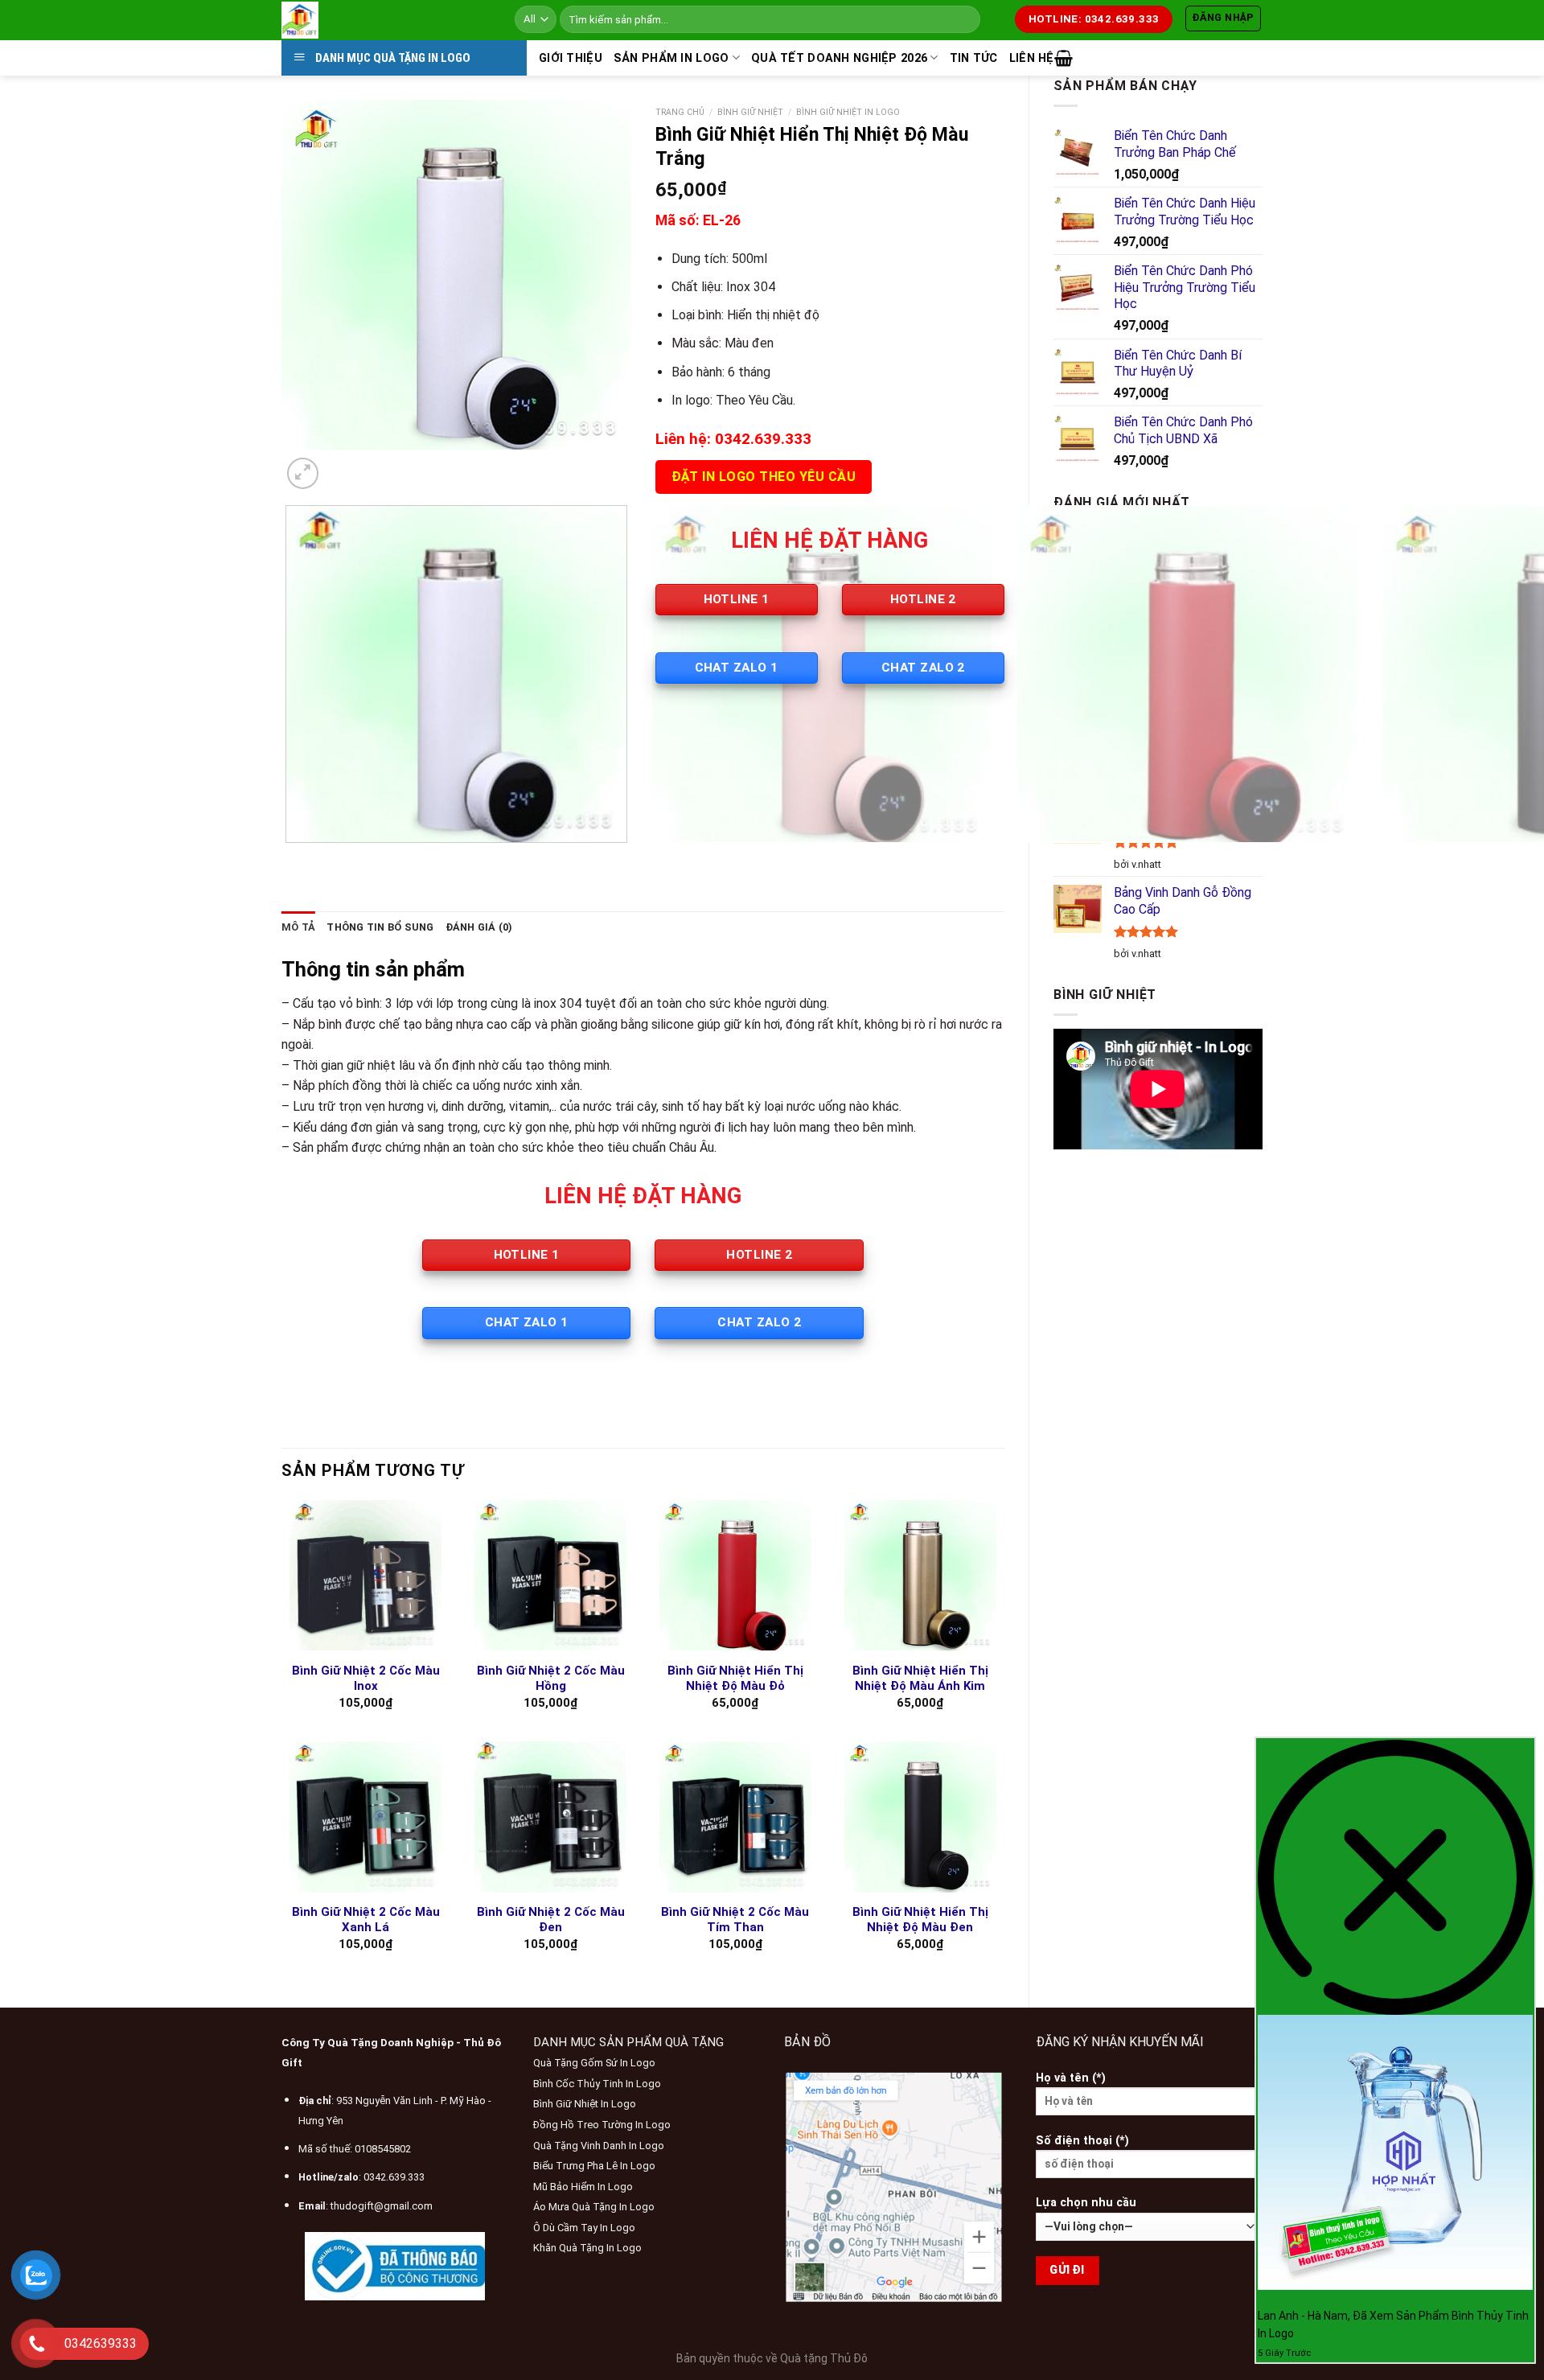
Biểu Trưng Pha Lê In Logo (594, 2166)
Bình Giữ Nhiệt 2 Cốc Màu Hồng (551, 1679)
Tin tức (974, 58)
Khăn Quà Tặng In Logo (587, 2248)
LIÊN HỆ (1032, 58)
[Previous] (289, 859)
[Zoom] (303, 473)
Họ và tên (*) (1071, 2078)
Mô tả (298, 927)
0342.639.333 (394, 2177)
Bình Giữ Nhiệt (750, 112)
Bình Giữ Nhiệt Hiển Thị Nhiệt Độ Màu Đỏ (735, 1679)
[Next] (341, 465)
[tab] (298, 927)
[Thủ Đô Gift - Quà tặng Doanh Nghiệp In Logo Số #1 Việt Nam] (386, 20)
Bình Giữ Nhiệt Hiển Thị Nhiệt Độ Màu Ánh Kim (920, 1679)
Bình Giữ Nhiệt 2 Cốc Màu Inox (366, 1679)
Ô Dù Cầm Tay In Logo (584, 2228)
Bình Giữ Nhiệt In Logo (585, 2104)
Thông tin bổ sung (380, 927)
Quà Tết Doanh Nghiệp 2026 (839, 58)
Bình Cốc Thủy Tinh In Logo (597, 2084)
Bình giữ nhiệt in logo (848, 112)
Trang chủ (680, 112)
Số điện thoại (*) (1082, 2141)
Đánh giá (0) (479, 927)
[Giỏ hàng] (1064, 58)
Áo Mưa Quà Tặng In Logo (594, 2207)
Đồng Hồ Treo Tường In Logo (602, 2125)
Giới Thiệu (571, 58)
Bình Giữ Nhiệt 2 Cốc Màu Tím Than (735, 1920)
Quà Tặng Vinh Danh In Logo (599, 2146)
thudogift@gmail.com (382, 2206)
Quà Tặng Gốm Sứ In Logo (594, 2063)
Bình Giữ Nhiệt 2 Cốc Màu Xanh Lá (366, 1920)
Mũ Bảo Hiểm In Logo (583, 2187)
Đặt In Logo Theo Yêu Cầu (764, 477)
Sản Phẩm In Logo (671, 58)
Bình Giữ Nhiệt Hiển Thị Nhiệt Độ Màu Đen (920, 1920)
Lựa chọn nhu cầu (1086, 2203)
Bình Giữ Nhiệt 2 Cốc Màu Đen (551, 1920)
